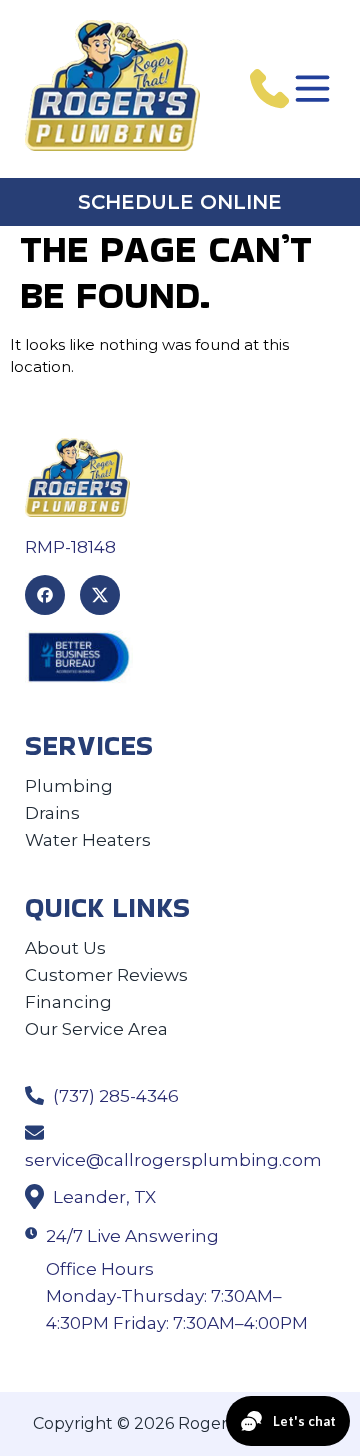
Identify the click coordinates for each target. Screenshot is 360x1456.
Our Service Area (96, 1029)
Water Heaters (88, 840)
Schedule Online (180, 202)
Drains (52, 813)
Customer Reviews (106, 975)
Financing (68, 1002)
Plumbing (69, 786)
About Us (65, 948)
